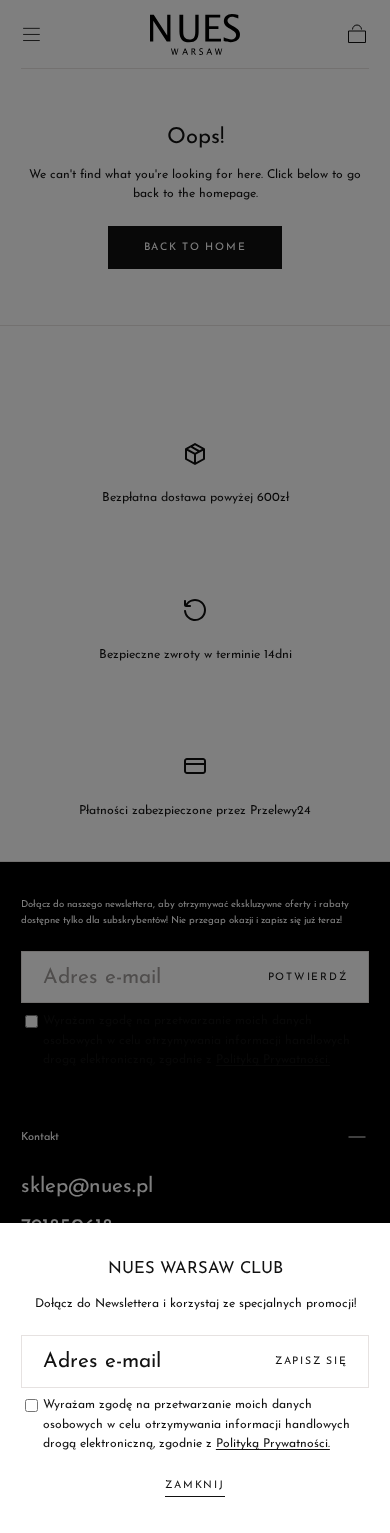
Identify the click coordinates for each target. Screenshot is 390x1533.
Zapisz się (311, 1361)
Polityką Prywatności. (273, 1444)
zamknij (194, 1485)
